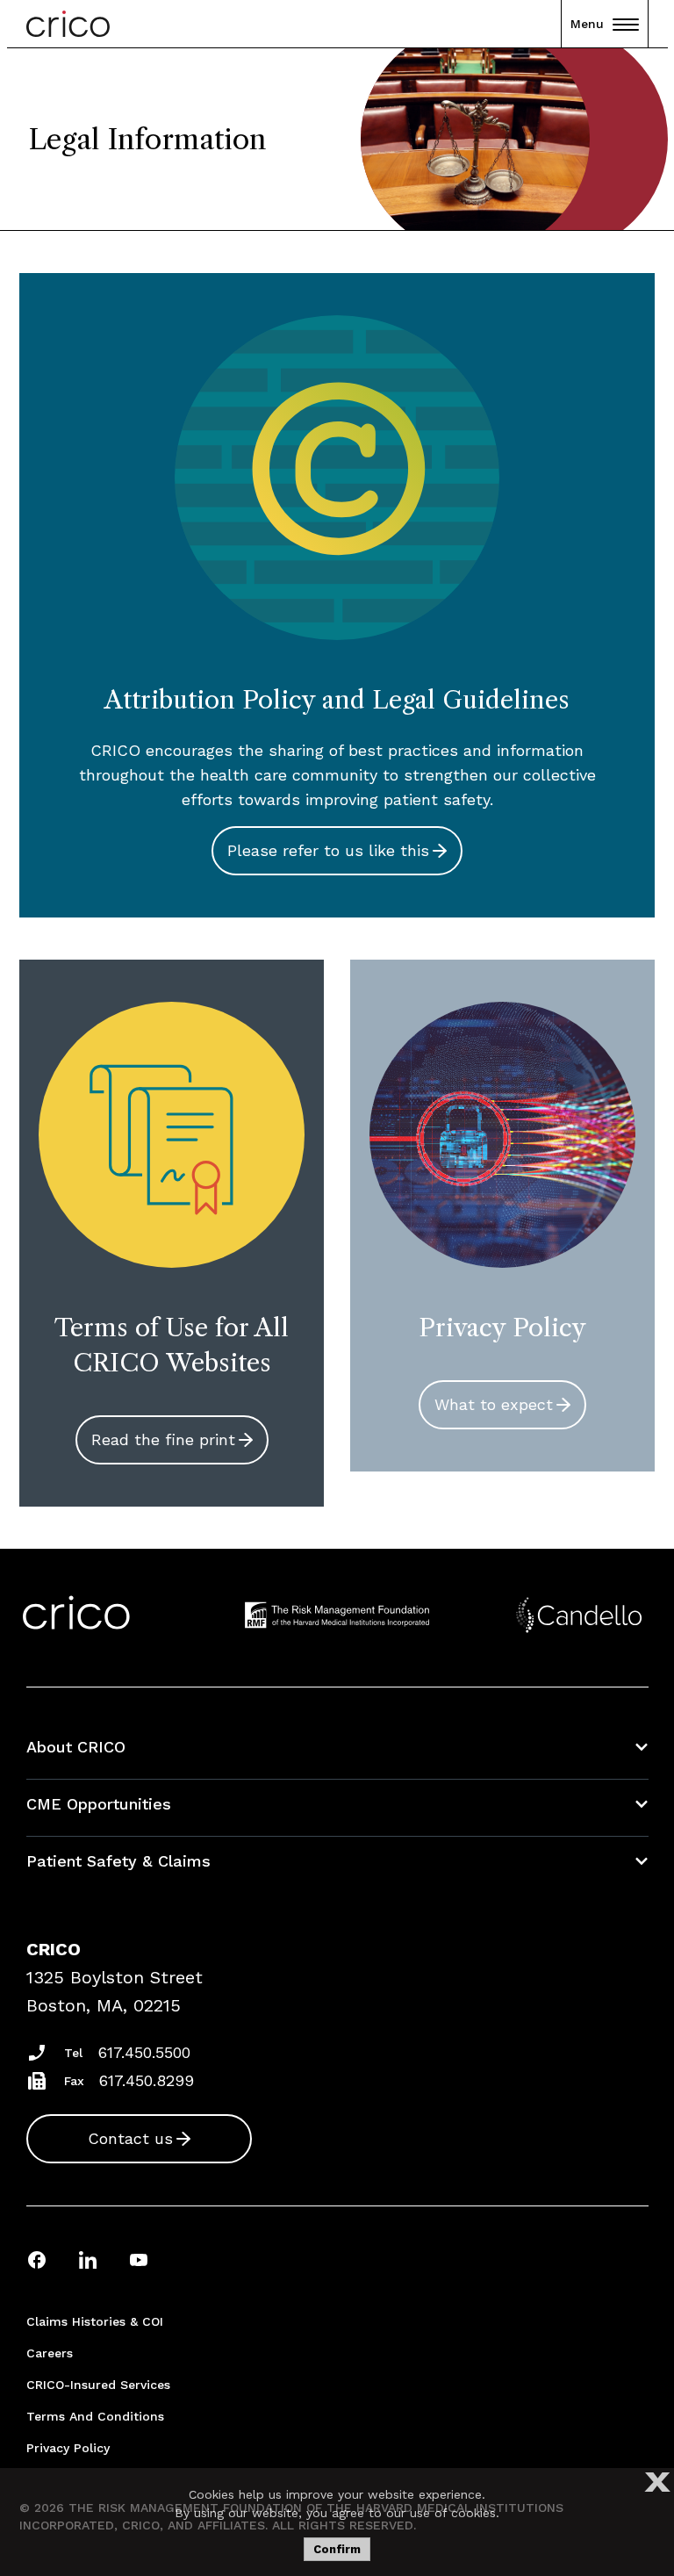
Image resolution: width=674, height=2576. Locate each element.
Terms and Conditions (95, 2416)
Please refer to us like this (328, 850)
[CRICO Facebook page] (37, 2259)
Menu (587, 24)
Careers (50, 2353)
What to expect (494, 1404)
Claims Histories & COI (95, 2321)
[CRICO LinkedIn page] (88, 2259)
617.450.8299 (147, 2080)
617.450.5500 (144, 2052)
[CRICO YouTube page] (139, 2259)
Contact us (130, 2138)
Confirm (337, 2549)
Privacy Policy (68, 2448)
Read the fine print (163, 1439)
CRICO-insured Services (98, 2385)
